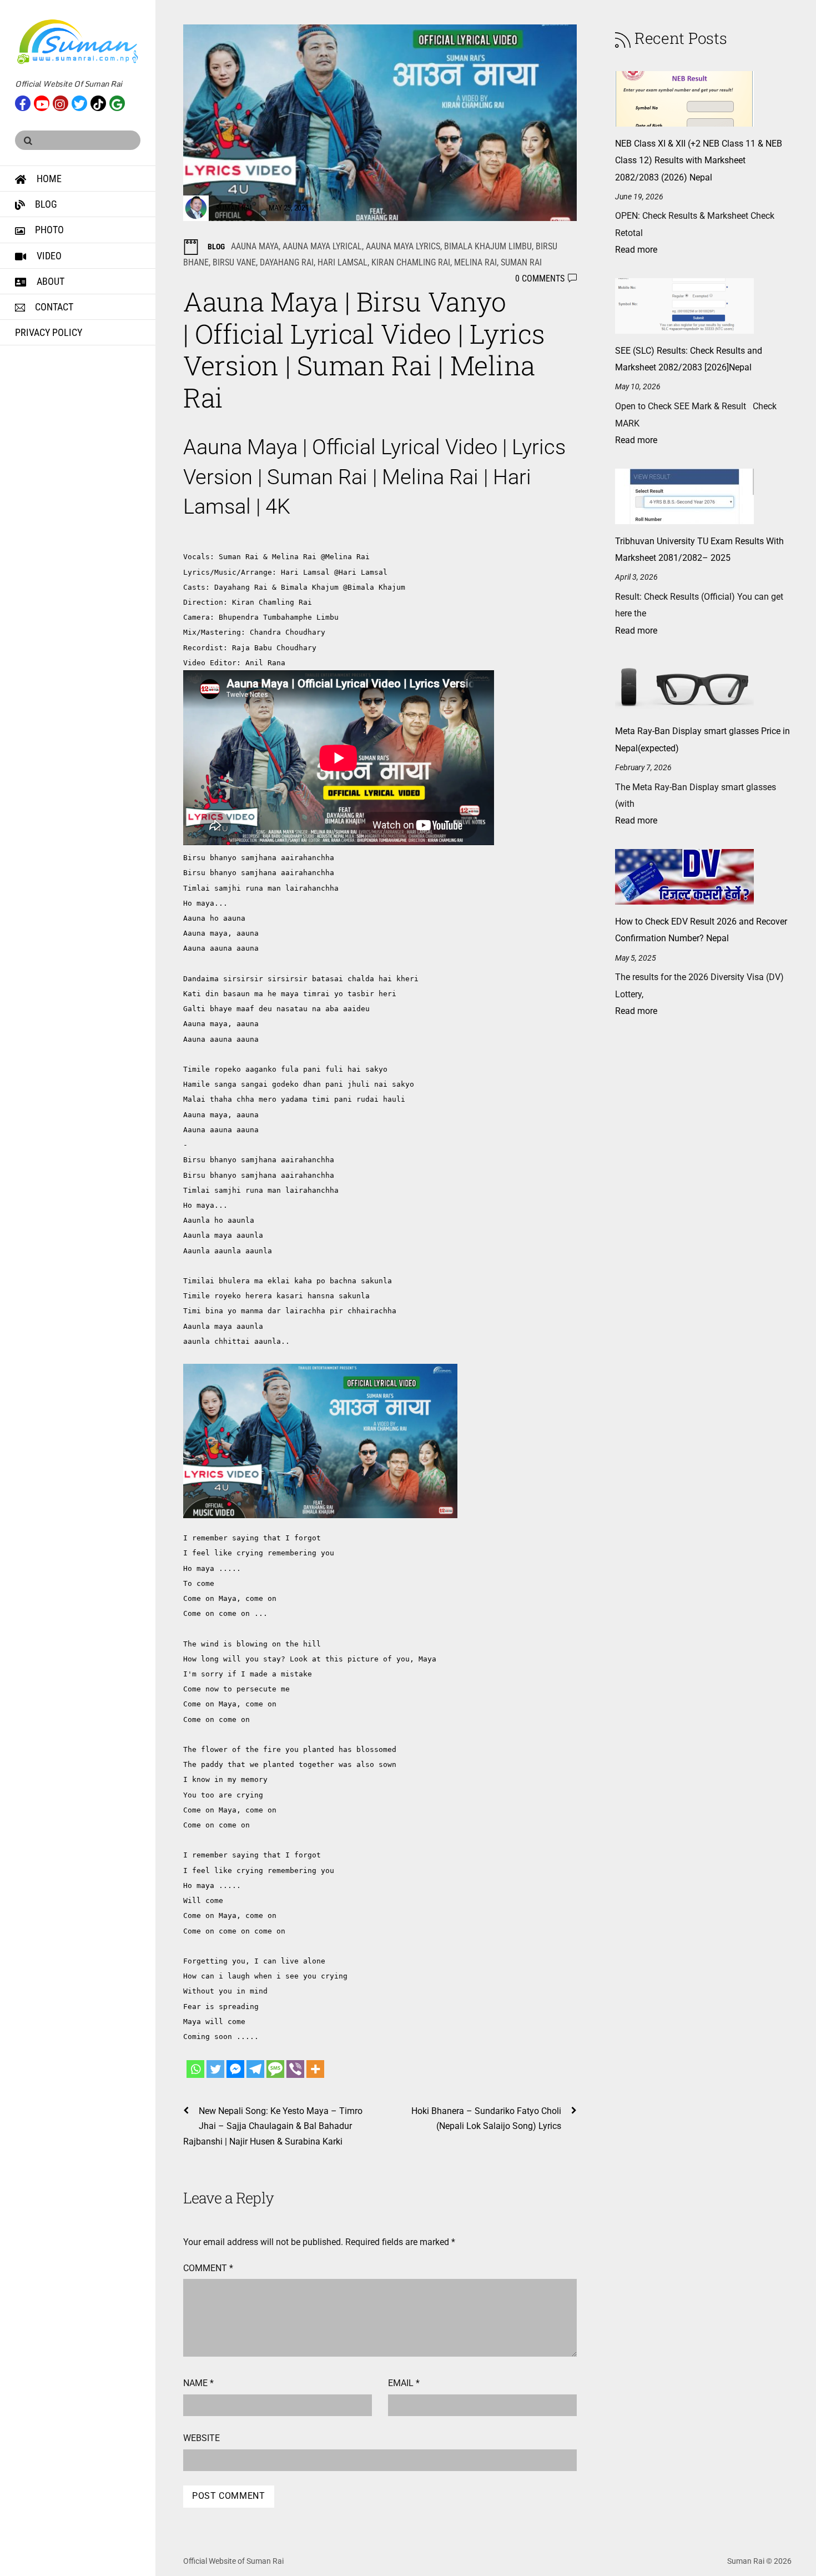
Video (48, 256)
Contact (53, 307)
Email (404, 2383)
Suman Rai (234, 208)
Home (48, 179)
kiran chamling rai (411, 262)
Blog (45, 204)
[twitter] (79, 102)
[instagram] (61, 102)
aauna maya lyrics (403, 246)
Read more (636, 250)
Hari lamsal (342, 262)
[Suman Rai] (78, 60)
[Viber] (295, 2069)
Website (202, 2438)
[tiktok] (98, 102)
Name (198, 2383)
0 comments (540, 278)
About (49, 281)
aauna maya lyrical (322, 246)
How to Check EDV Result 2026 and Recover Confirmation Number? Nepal (701, 930)
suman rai (521, 262)
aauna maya (255, 246)
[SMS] (275, 2069)
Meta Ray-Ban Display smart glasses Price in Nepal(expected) (702, 739)
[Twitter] (215, 2069)
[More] (315, 2069)
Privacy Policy (49, 332)
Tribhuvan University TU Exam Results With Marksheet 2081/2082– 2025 (699, 549)
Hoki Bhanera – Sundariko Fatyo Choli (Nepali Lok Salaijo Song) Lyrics (486, 2118)
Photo (48, 230)
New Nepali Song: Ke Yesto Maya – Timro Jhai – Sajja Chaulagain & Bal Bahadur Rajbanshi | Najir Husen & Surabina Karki (273, 2126)
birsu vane (234, 262)
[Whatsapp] (195, 2069)
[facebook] (23, 102)
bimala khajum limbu (488, 246)
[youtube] (42, 102)
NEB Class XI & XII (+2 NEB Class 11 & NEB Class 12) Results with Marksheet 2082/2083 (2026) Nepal (699, 160)
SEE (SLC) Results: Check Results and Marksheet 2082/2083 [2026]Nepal (689, 359)
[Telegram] (255, 2069)
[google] (117, 102)
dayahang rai (287, 262)
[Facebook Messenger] (235, 2069)
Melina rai (475, 262)
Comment (208, 2268)
